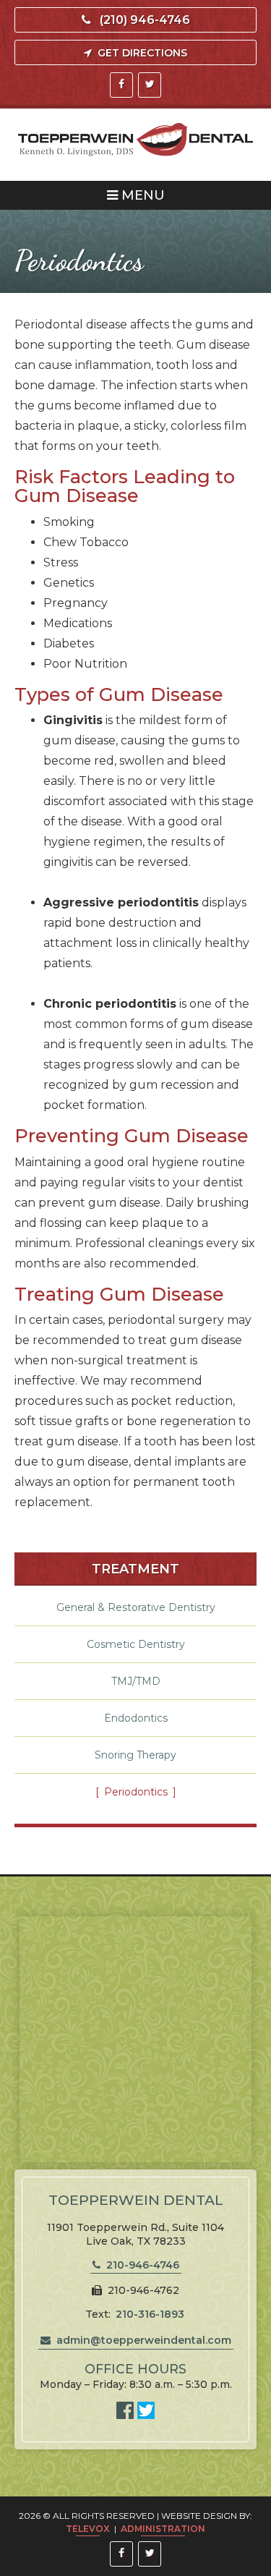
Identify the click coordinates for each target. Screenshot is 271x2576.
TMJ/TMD (136, 1681)
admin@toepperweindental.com (144, 2340)
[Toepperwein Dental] (135, 141)
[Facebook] (121, 85)
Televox (88, 2529)
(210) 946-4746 (145, 20)
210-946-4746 (143, 2265)
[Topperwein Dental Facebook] (127, 2415)
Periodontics (136, 1792)
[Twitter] (150, 85)
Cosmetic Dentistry (136, 1644)
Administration (163, 2529)
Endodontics (136, 1718)
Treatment (135, 1569)
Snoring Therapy (135, 1755)
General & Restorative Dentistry (136, 1607)
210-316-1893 (150, 2314)
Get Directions (142, 53)
